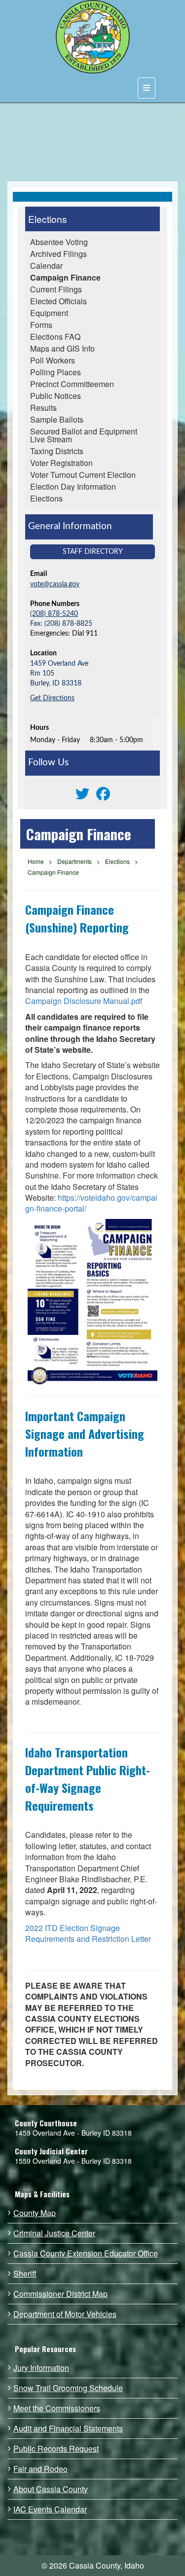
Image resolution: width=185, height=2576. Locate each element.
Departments (74, 861)
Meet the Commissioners (57, 2408)
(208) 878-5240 (54, 614)
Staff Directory (93, 552)
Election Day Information (73, 486)
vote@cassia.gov (55, 584)
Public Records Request (56, 2449)
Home (36, 861)
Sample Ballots (57, 419)
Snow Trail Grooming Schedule (68, 2388)
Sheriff (25, 2274)
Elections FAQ (55, 337)
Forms (41, 325)
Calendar (46, 266)
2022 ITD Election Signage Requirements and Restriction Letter (88, 1933)
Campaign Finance (65, 277)
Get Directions (52, 698)
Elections (48, 219)
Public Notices (55, 396)
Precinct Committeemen (72, 384)
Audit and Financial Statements (68, 2429)
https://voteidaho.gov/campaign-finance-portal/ (91, 1203)
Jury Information (41, 2368)
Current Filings (56, 289)
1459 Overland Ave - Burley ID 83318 (73, 2133)
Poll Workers (53, 360)
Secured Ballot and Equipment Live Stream (84, 435)
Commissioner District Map (60, 2294)
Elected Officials (58, 301)
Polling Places (55, 372)
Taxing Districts (57, 451)
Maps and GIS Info (62, 348)
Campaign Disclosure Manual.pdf (84, 1001)
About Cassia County (51, 2489)
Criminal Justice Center (54, 2233)
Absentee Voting (59, 242)
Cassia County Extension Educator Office (86, 2254)
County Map (35, 2213)
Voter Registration (61, 463)
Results (43, 408)
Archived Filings (58, 254)
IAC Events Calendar (50, 2509)
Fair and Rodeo (40, 2469)
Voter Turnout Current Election (83, 475)
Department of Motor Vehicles (65, 2314)
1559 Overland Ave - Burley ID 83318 (73, 2161)
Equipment (49, 313)
